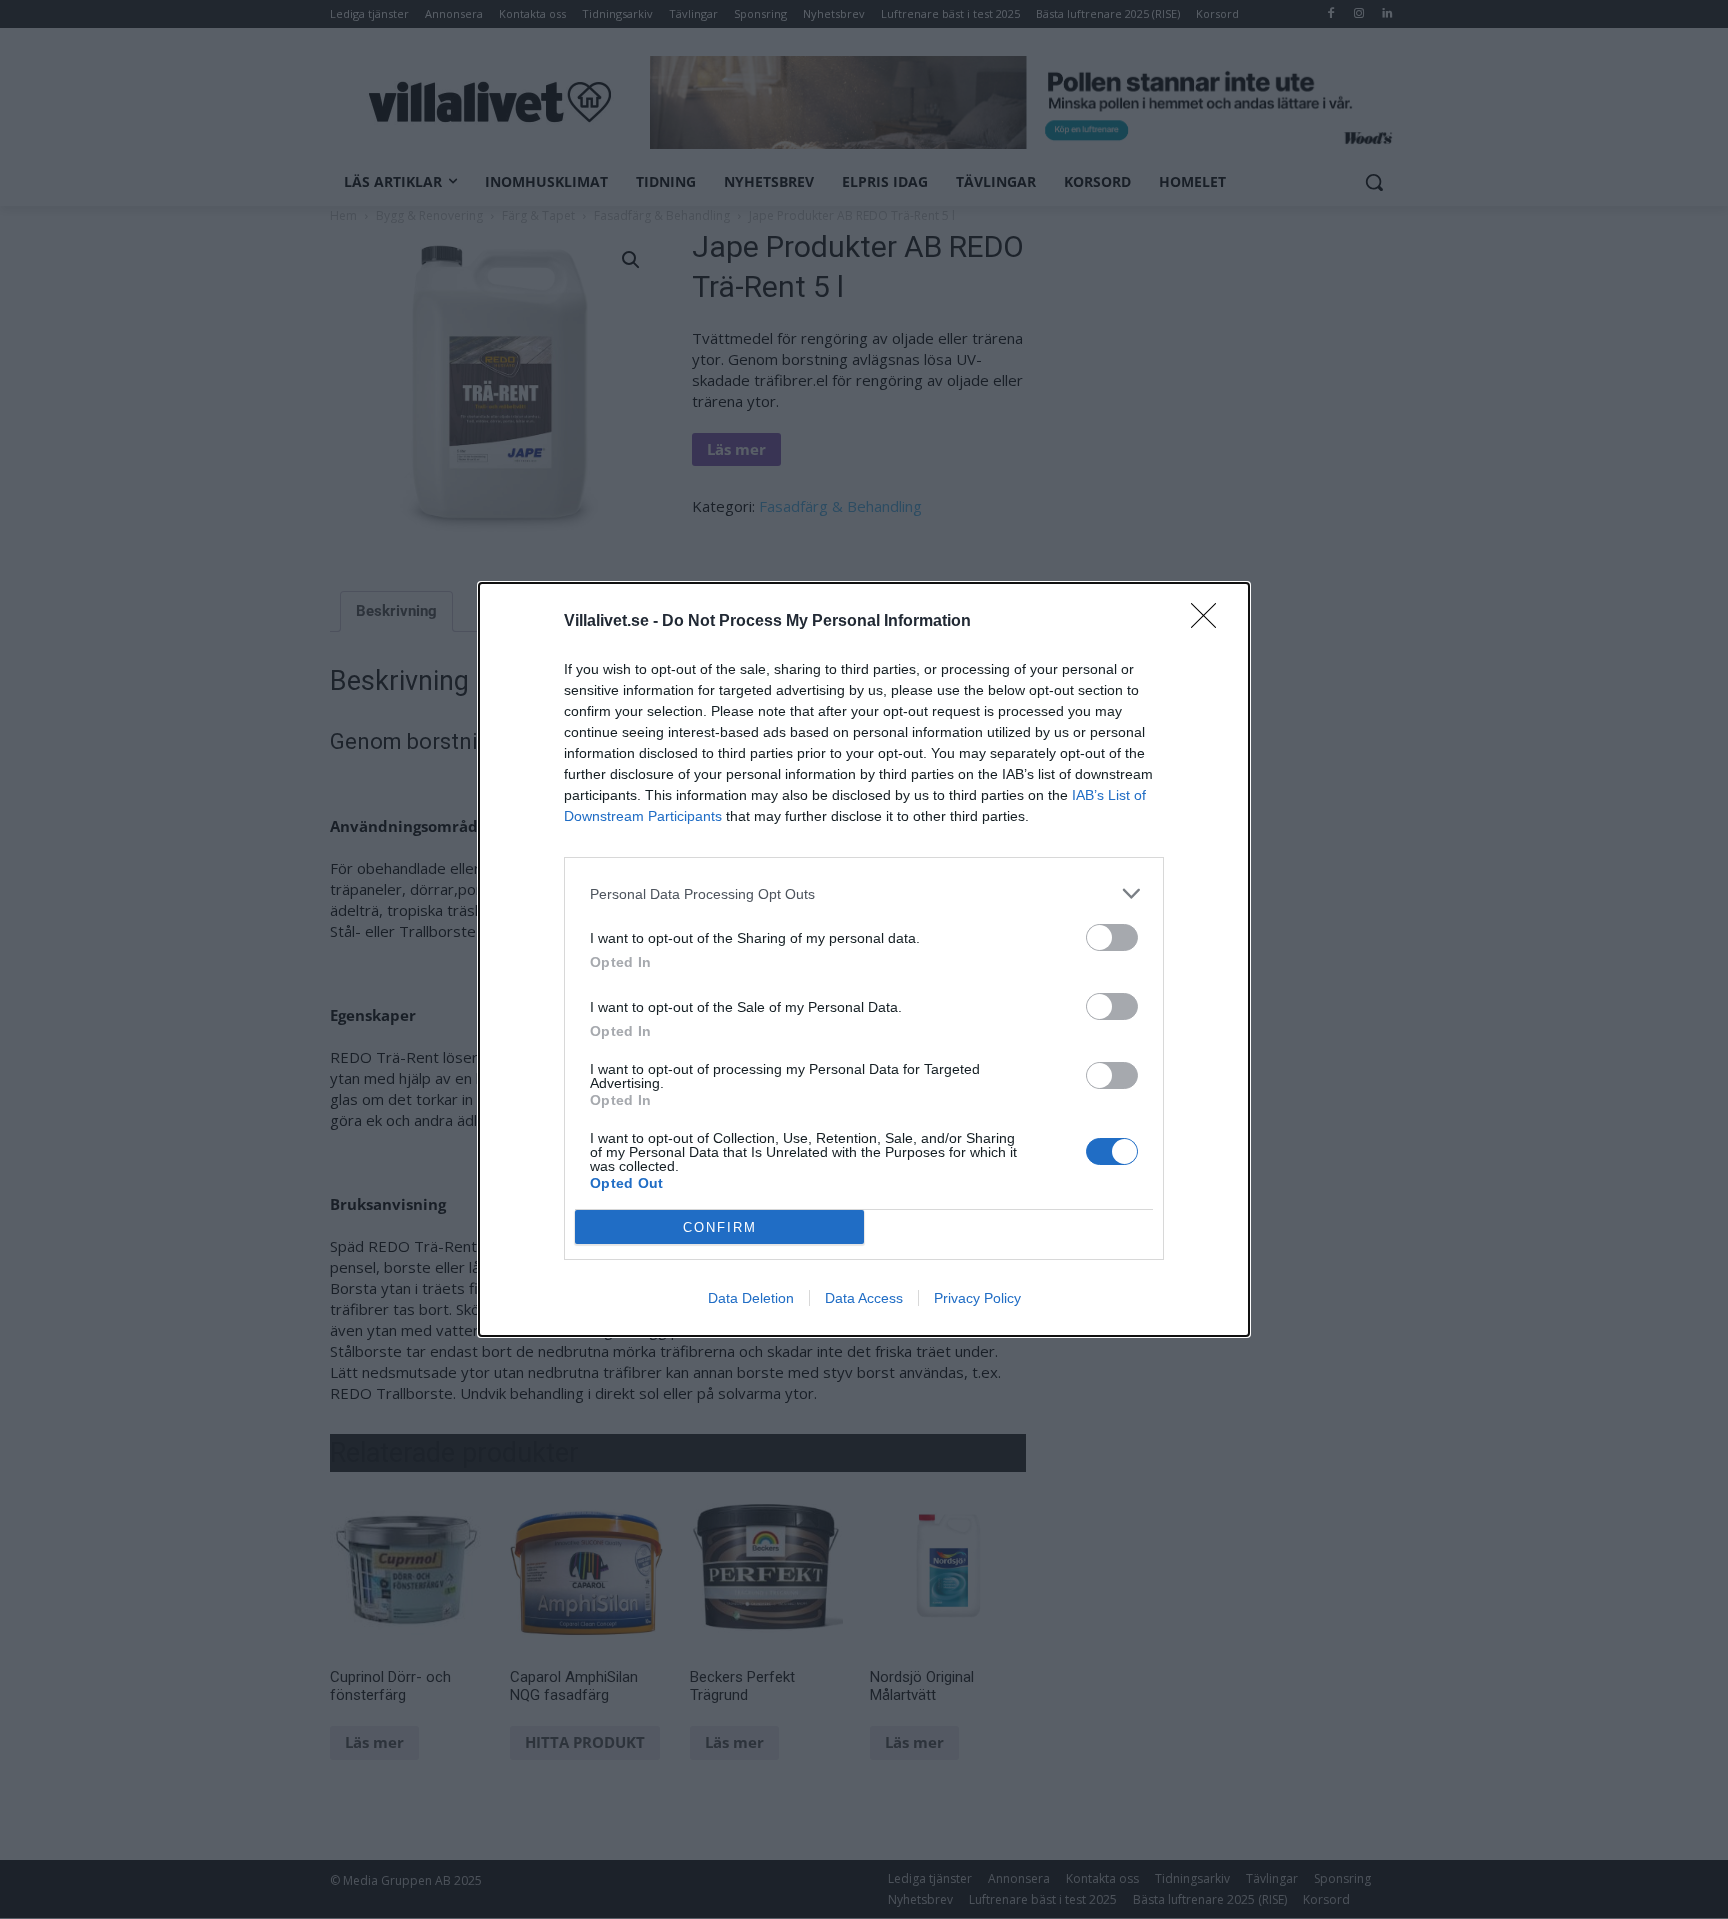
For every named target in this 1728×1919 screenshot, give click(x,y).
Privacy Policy (977, 1298)
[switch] (1112, 937)
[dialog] (864, 959)
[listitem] (864, 893)
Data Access (864, 1298)
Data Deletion (751, 1298)
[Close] (1210, 622)
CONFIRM (720, 1227)
